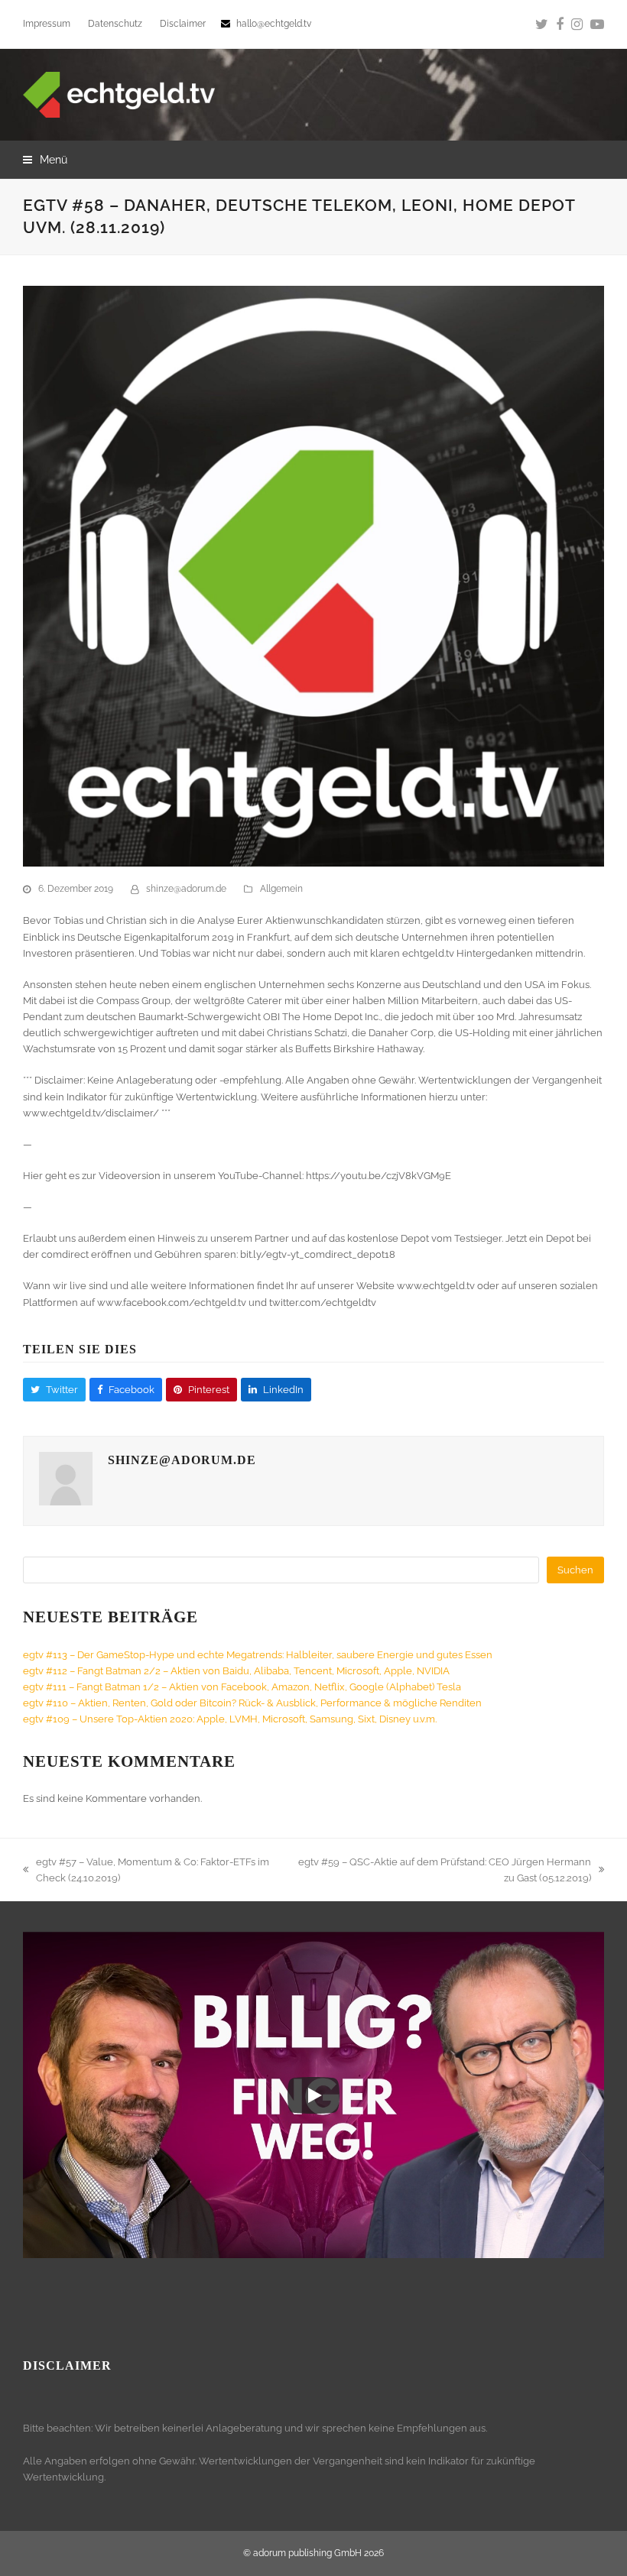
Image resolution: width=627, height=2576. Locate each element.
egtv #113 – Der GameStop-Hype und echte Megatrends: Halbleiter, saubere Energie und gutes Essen (258, 1655)
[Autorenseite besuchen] (66, 1502)
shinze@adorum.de (186, 889)
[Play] (313, 2095)
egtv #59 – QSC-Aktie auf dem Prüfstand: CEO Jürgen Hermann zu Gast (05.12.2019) (444, 1871)
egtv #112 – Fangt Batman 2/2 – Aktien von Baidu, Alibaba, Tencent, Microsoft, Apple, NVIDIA (236, 1671)
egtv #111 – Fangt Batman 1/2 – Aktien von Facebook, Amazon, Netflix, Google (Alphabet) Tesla (242, 1687)
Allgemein (281, 889)
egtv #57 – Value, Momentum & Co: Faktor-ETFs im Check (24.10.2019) (146, 1871)
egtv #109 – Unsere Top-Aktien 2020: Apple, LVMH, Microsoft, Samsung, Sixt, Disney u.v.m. (230, 1719)
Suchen (575, 1570)
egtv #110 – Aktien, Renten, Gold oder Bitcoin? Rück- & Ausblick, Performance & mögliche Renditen (252, 1703)
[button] (45, 160)
